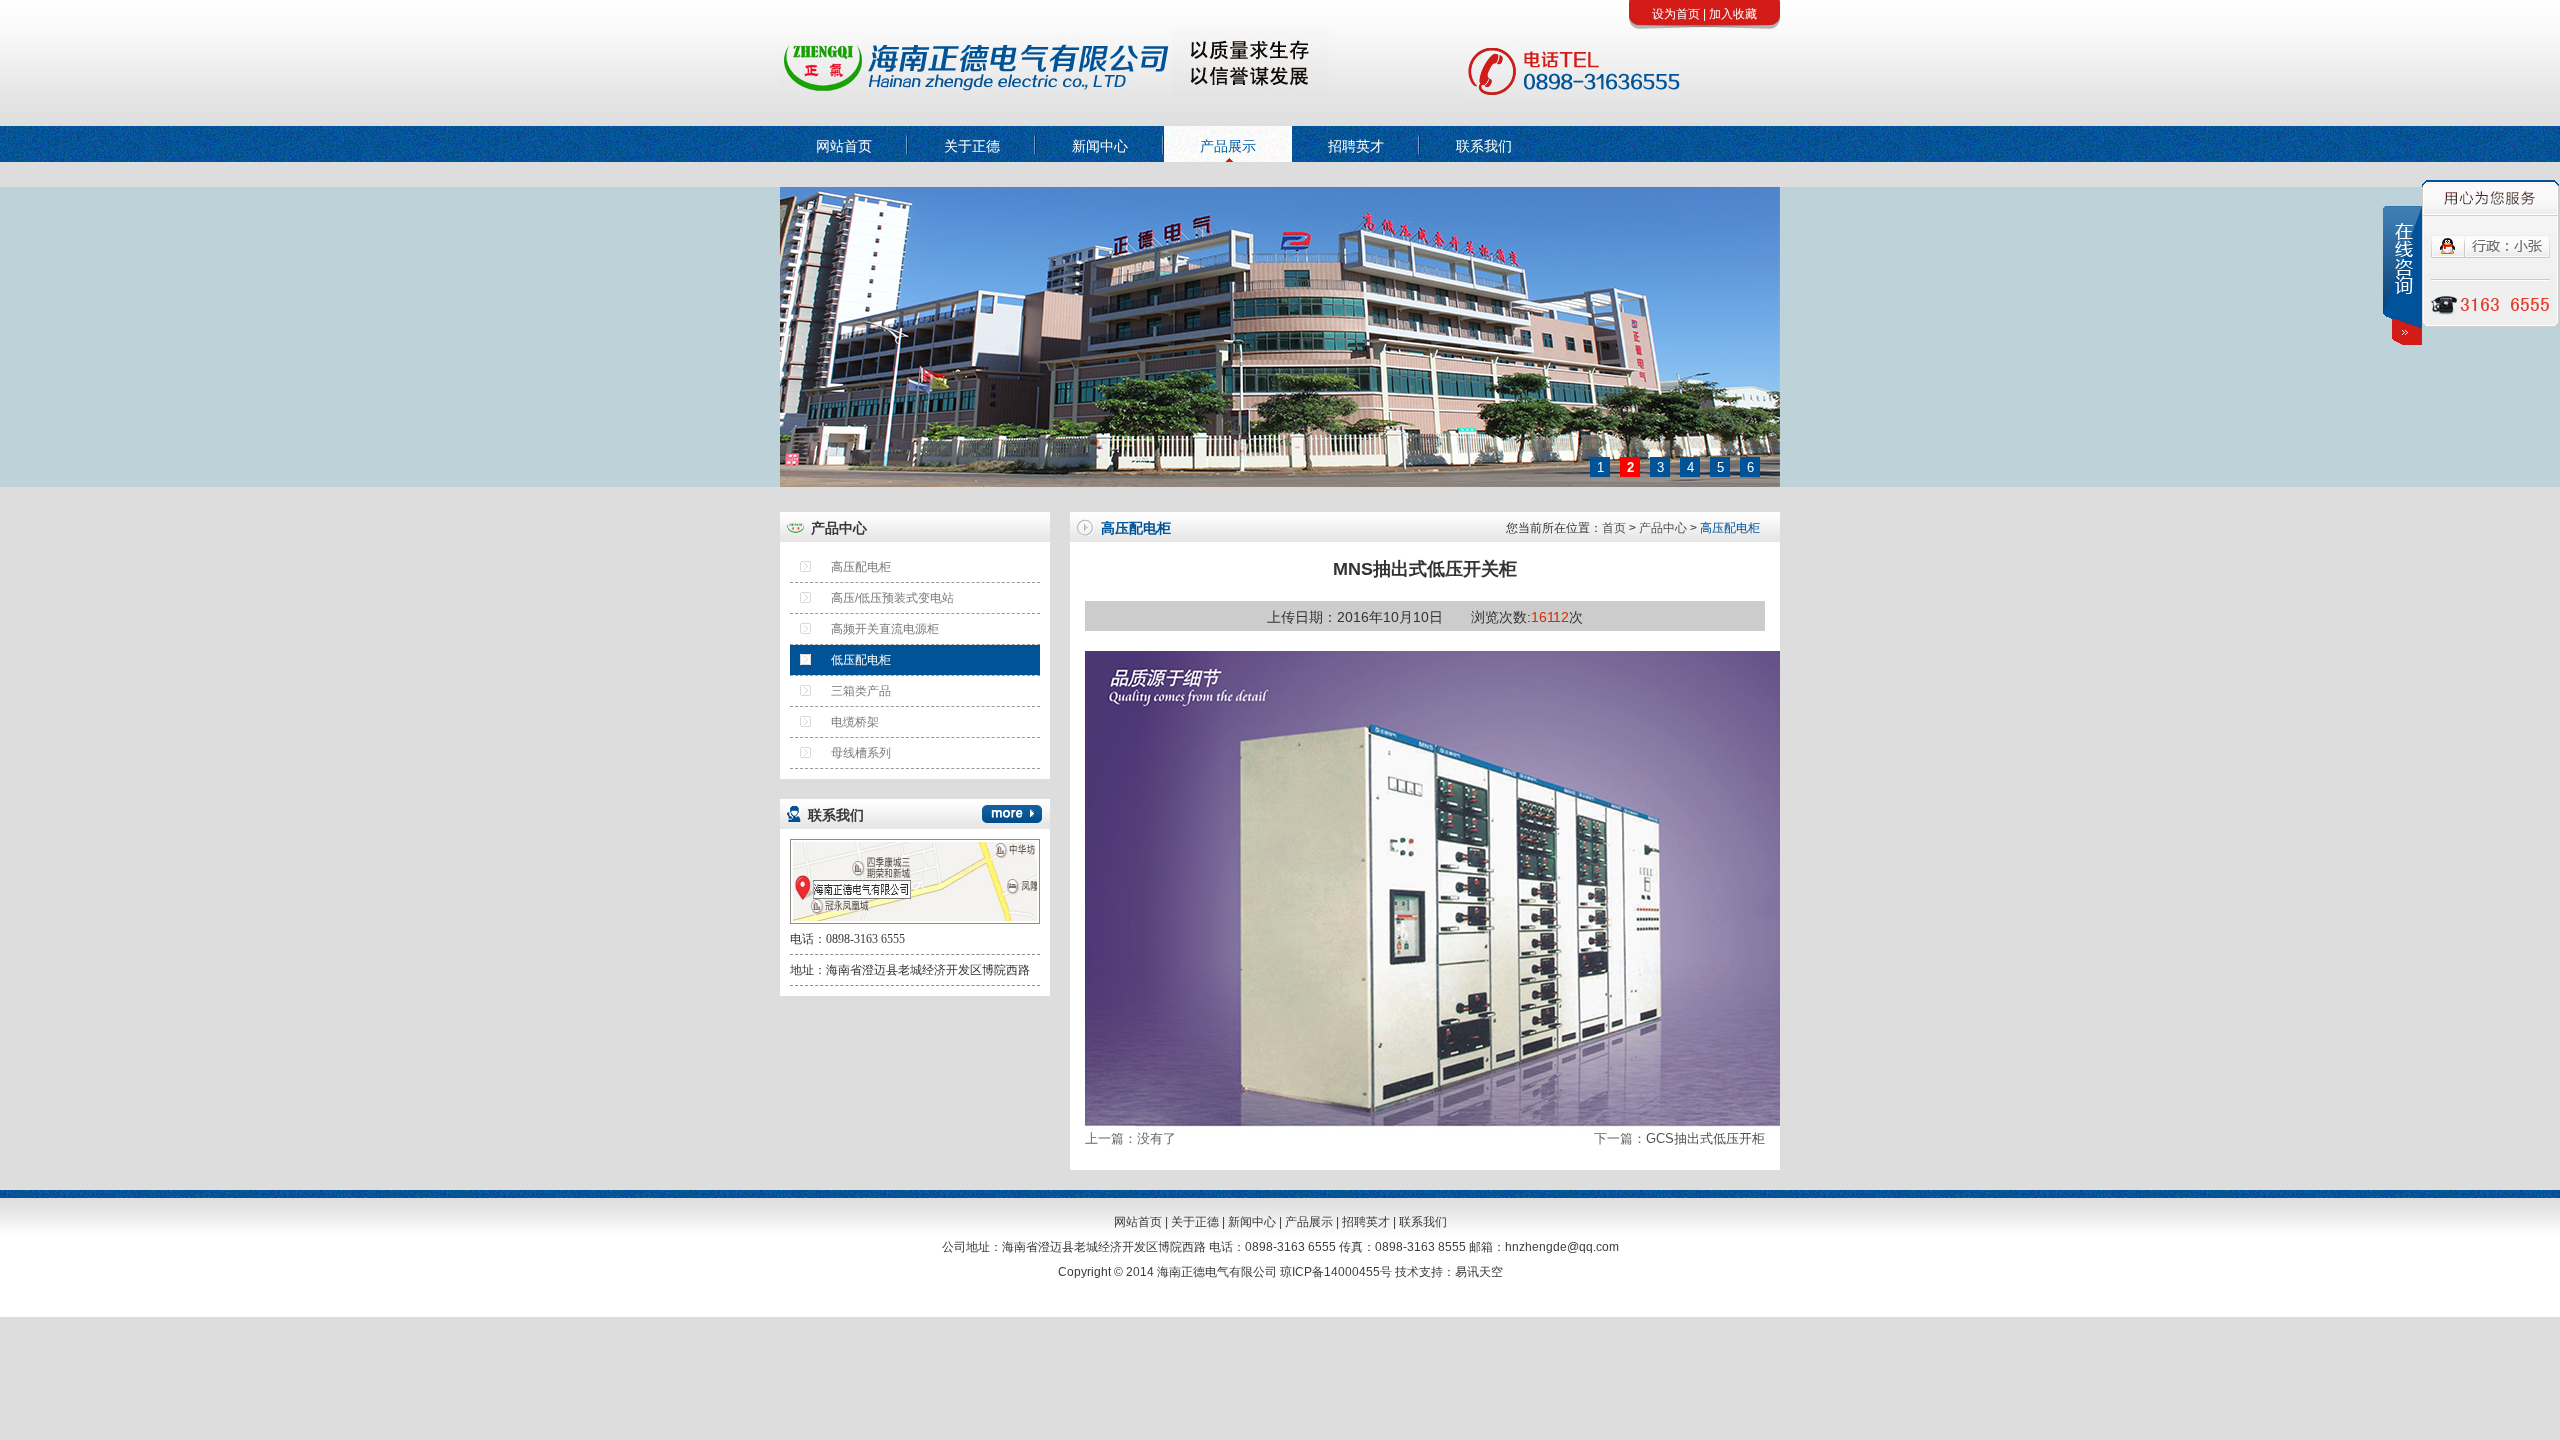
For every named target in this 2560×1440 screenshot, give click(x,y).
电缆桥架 (855, 722)
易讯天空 (1479, 1272)
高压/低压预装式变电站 (892, 598)
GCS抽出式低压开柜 (1705, 1138)
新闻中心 (1100, 146)
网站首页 (844, 146)
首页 (1614, 528)
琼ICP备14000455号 (1336, 1272)
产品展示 (1228, 146)
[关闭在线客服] (2402, 275)
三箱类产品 (861, 691)
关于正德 (972, 146)
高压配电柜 (861, 567)
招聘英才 (1356, 146)
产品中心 (1663, 528)
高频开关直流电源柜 (885, 629)
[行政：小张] (2490, 254)
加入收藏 (1733, 14)
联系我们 (1484, 146)
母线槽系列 (861, 753)
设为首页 (1676, 14)
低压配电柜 (861, 660)
